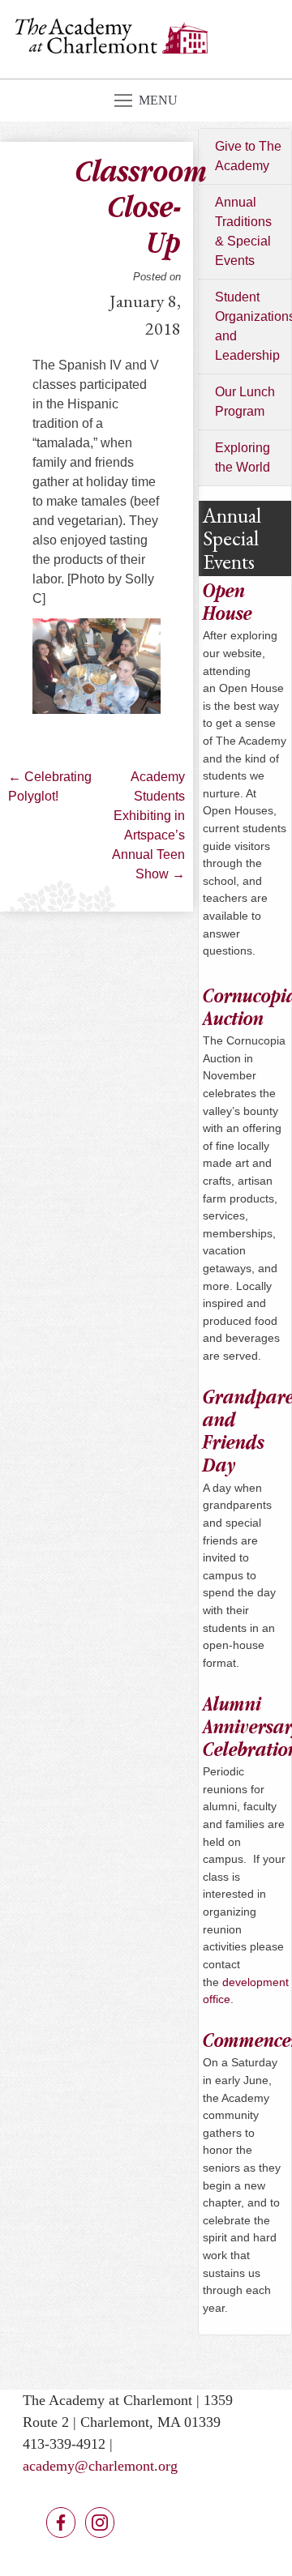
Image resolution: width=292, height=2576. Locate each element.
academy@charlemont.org (100, 2466)
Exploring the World (243, 457)
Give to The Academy (248, 156)
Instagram (100, 2523)
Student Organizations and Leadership (253, 326)
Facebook (61, 2523)
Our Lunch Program (245, 402)
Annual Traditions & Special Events (243, 231)
